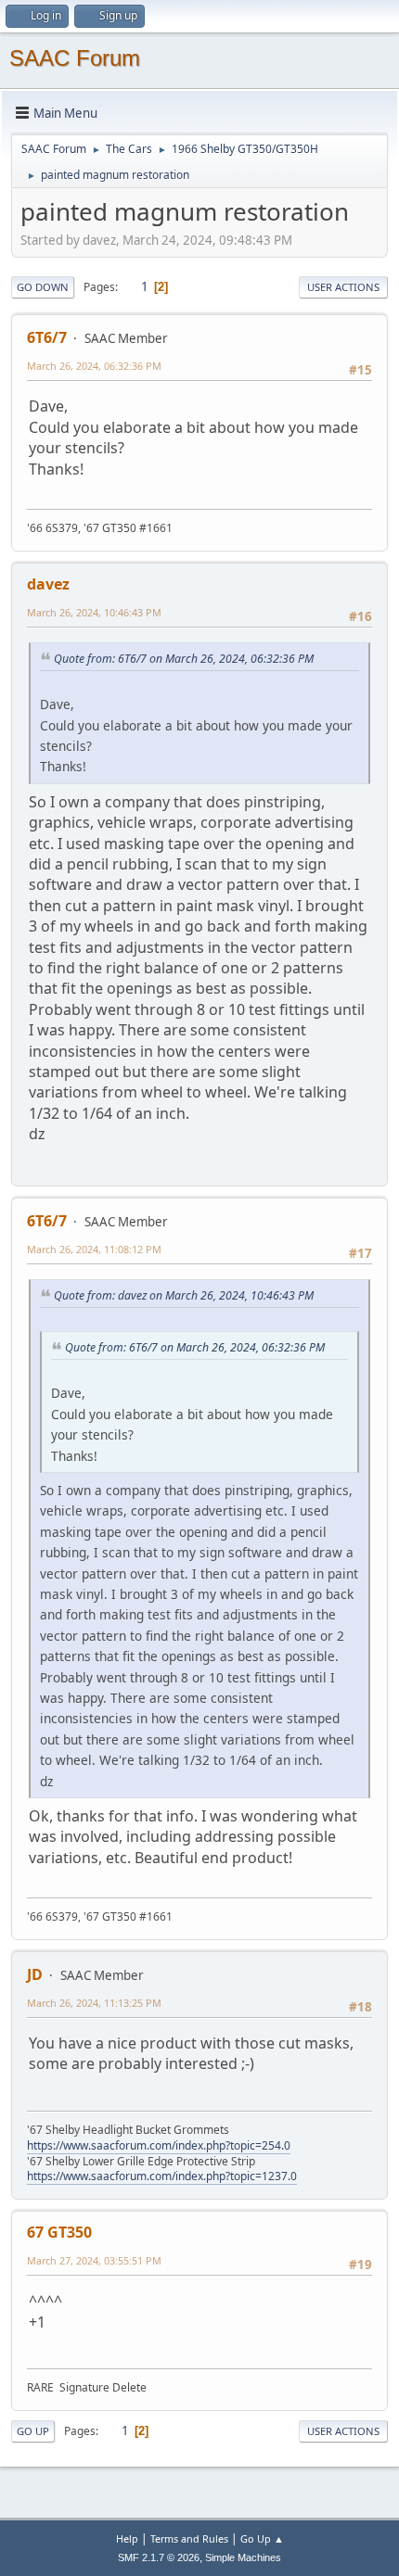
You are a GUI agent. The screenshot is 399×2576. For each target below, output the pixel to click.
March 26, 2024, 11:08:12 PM (94, 1249)
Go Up (33, 2431)
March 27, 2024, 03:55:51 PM (94, 2260)
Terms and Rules (189, 2538)
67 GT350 (59, 2232)
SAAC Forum (75, 58)
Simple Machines (243, 2557)
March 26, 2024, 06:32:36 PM (94, 366)
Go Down (43, 287)
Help (127, 2538)
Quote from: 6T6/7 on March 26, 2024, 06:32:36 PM (184, 659)
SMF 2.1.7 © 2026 (159, 2557)
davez (48, 584)
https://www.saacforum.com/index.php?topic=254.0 (159, 2145)
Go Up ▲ (262, 2538)
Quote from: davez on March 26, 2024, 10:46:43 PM (184, 1295)
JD (35, 1974)
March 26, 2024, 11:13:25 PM (94, 2003)
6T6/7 (47, 337)
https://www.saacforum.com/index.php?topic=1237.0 (162, 2176)
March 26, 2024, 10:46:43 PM (94, 612)
